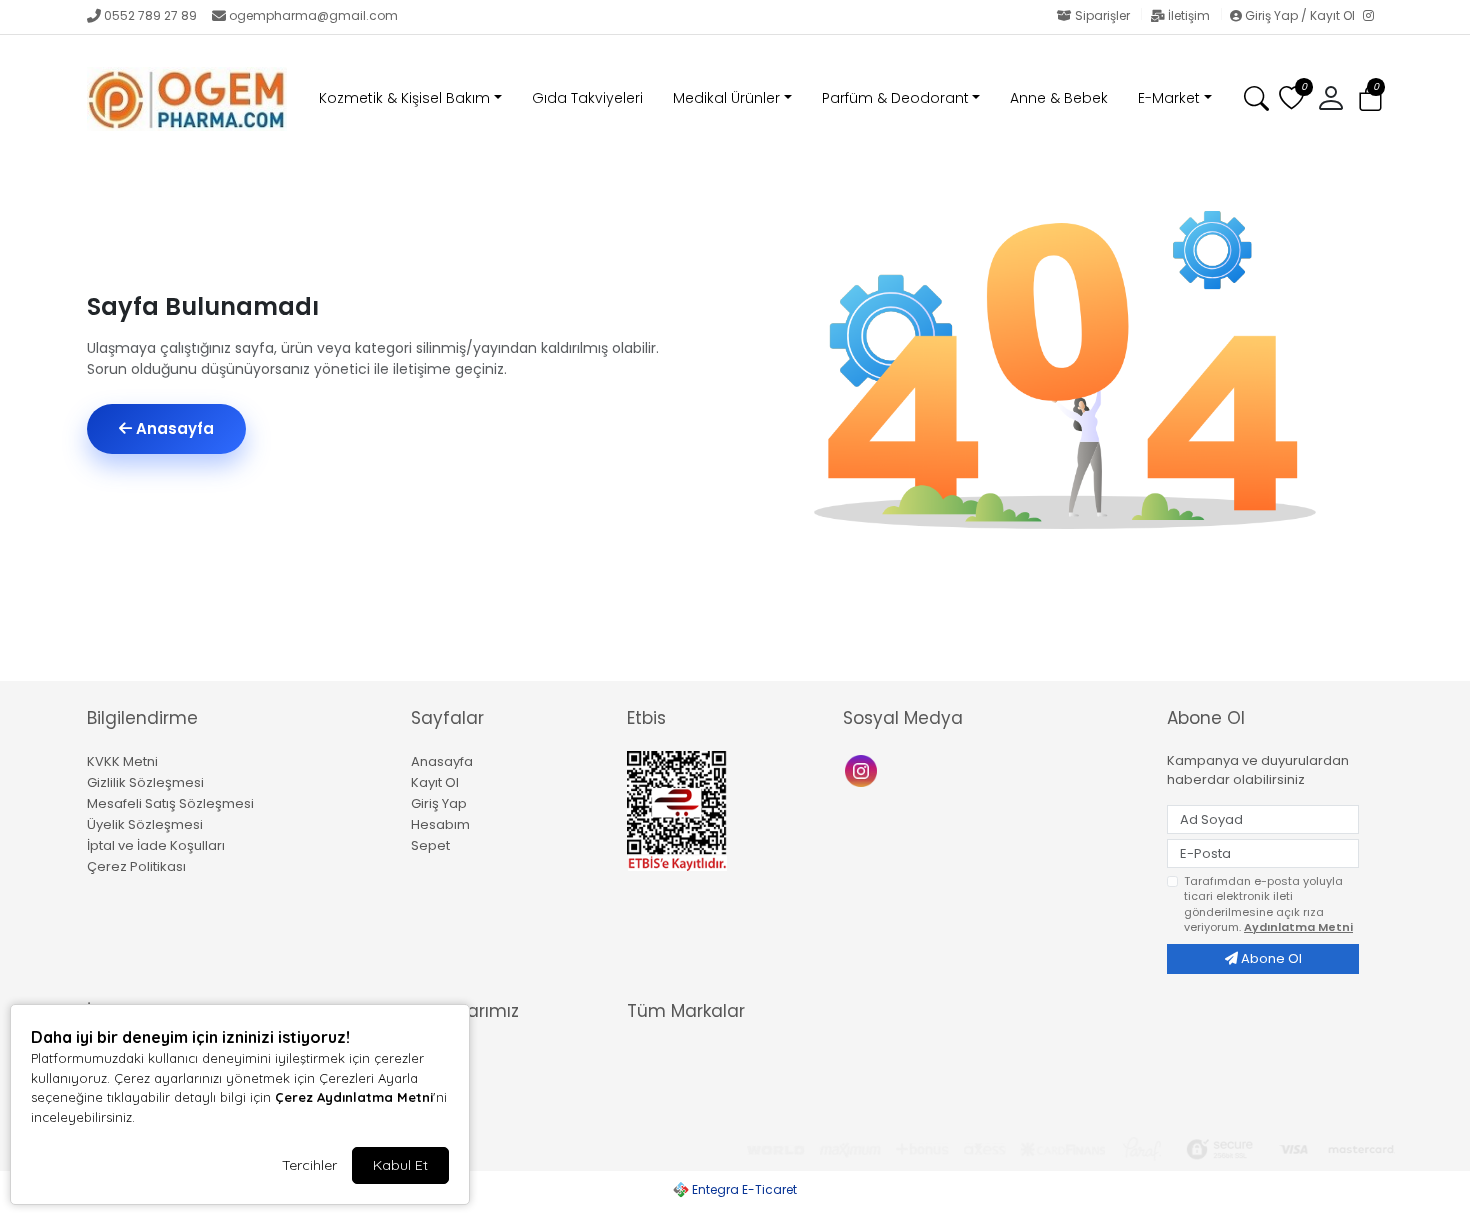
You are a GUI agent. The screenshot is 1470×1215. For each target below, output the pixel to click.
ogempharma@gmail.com (313, 15)
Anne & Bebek (1059, 98)
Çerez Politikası (136, 866)
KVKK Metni (122, 761)
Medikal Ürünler (726, 98)
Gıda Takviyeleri (587, 98)
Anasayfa (173, 428)
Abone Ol (1270, 958)
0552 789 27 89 (150, 15)
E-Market (1169, 98)
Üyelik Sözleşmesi (145, 824)
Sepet (430, 845)
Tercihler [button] (309, 1165)
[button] (1370, 99)
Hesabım (440, 824)
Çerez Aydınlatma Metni (354, 1097)
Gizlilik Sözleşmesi (145, 782)
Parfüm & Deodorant (895, 98)
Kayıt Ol (435, 782)
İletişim (1189, 15)
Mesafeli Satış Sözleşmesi (170, 803)
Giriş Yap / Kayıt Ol (1300, 15)
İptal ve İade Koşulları (156, 845)
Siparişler (1102, 15)
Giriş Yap (439, 803)
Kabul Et (400, 1165)
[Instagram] (1373, 17)
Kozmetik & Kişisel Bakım (404, 98)
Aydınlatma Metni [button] (1298, 927)
